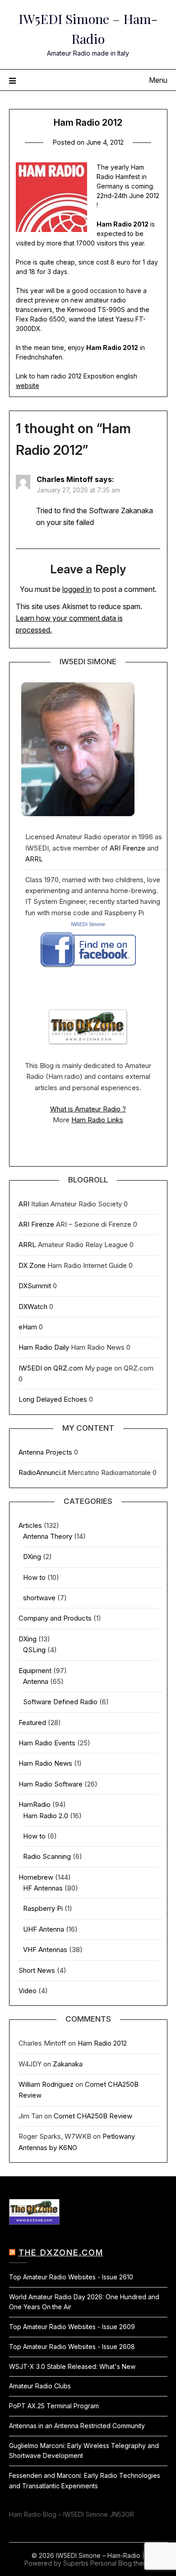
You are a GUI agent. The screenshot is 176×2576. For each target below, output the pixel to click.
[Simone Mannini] (88, 970)
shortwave (39, 1598)
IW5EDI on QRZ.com (51, 1368)
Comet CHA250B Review (93, 2116)
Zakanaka (68, 2064)
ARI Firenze (127, 848)
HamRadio (35, 1804)
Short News (37, 1970)
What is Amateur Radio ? (88, 1109)
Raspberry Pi (43, 1908)
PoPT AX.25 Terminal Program (54, 2406)
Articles (30, 1525)
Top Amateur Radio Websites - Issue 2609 (72, 2327)
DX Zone (32, 1265)
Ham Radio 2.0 (46, 1816)
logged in (77, 589)
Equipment (35, 1671)
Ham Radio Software (51, 1784)
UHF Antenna (44, 1929)
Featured (32, 1723)
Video (28, 1991)
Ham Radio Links (97, 1120)
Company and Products (55, 1618)
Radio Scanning (47, 1856)
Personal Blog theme (121, 2563)
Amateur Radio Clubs (40, 2386)
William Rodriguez (46, 2084)
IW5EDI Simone (88, 924)
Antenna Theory (48, 1536)
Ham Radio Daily (44, 1347)
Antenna (36, 1681)
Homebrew (36, 1877)
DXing (32, 1557)
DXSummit (35, 1286)
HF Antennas (43, 1888)
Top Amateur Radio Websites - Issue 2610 (71, 2277)
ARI (24, 1204)
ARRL (34, 859)
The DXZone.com (61, 2252)
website (28, 385)
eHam (28, 1327)
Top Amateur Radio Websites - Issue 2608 (72, 2347)
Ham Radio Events (47, 1743)
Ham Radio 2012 (102, 2043)
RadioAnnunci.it (42, 1472)
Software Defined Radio (60, 1702)
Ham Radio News (45, 1763)
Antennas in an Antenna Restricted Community (77, 2426)
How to (34, 1577)
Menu (158, 80)
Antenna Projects (45, 1452)
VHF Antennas (45, 1950)
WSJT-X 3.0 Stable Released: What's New (72, 2366)
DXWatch (33, 1307)
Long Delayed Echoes (53, 1399)
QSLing (34, 1650)
